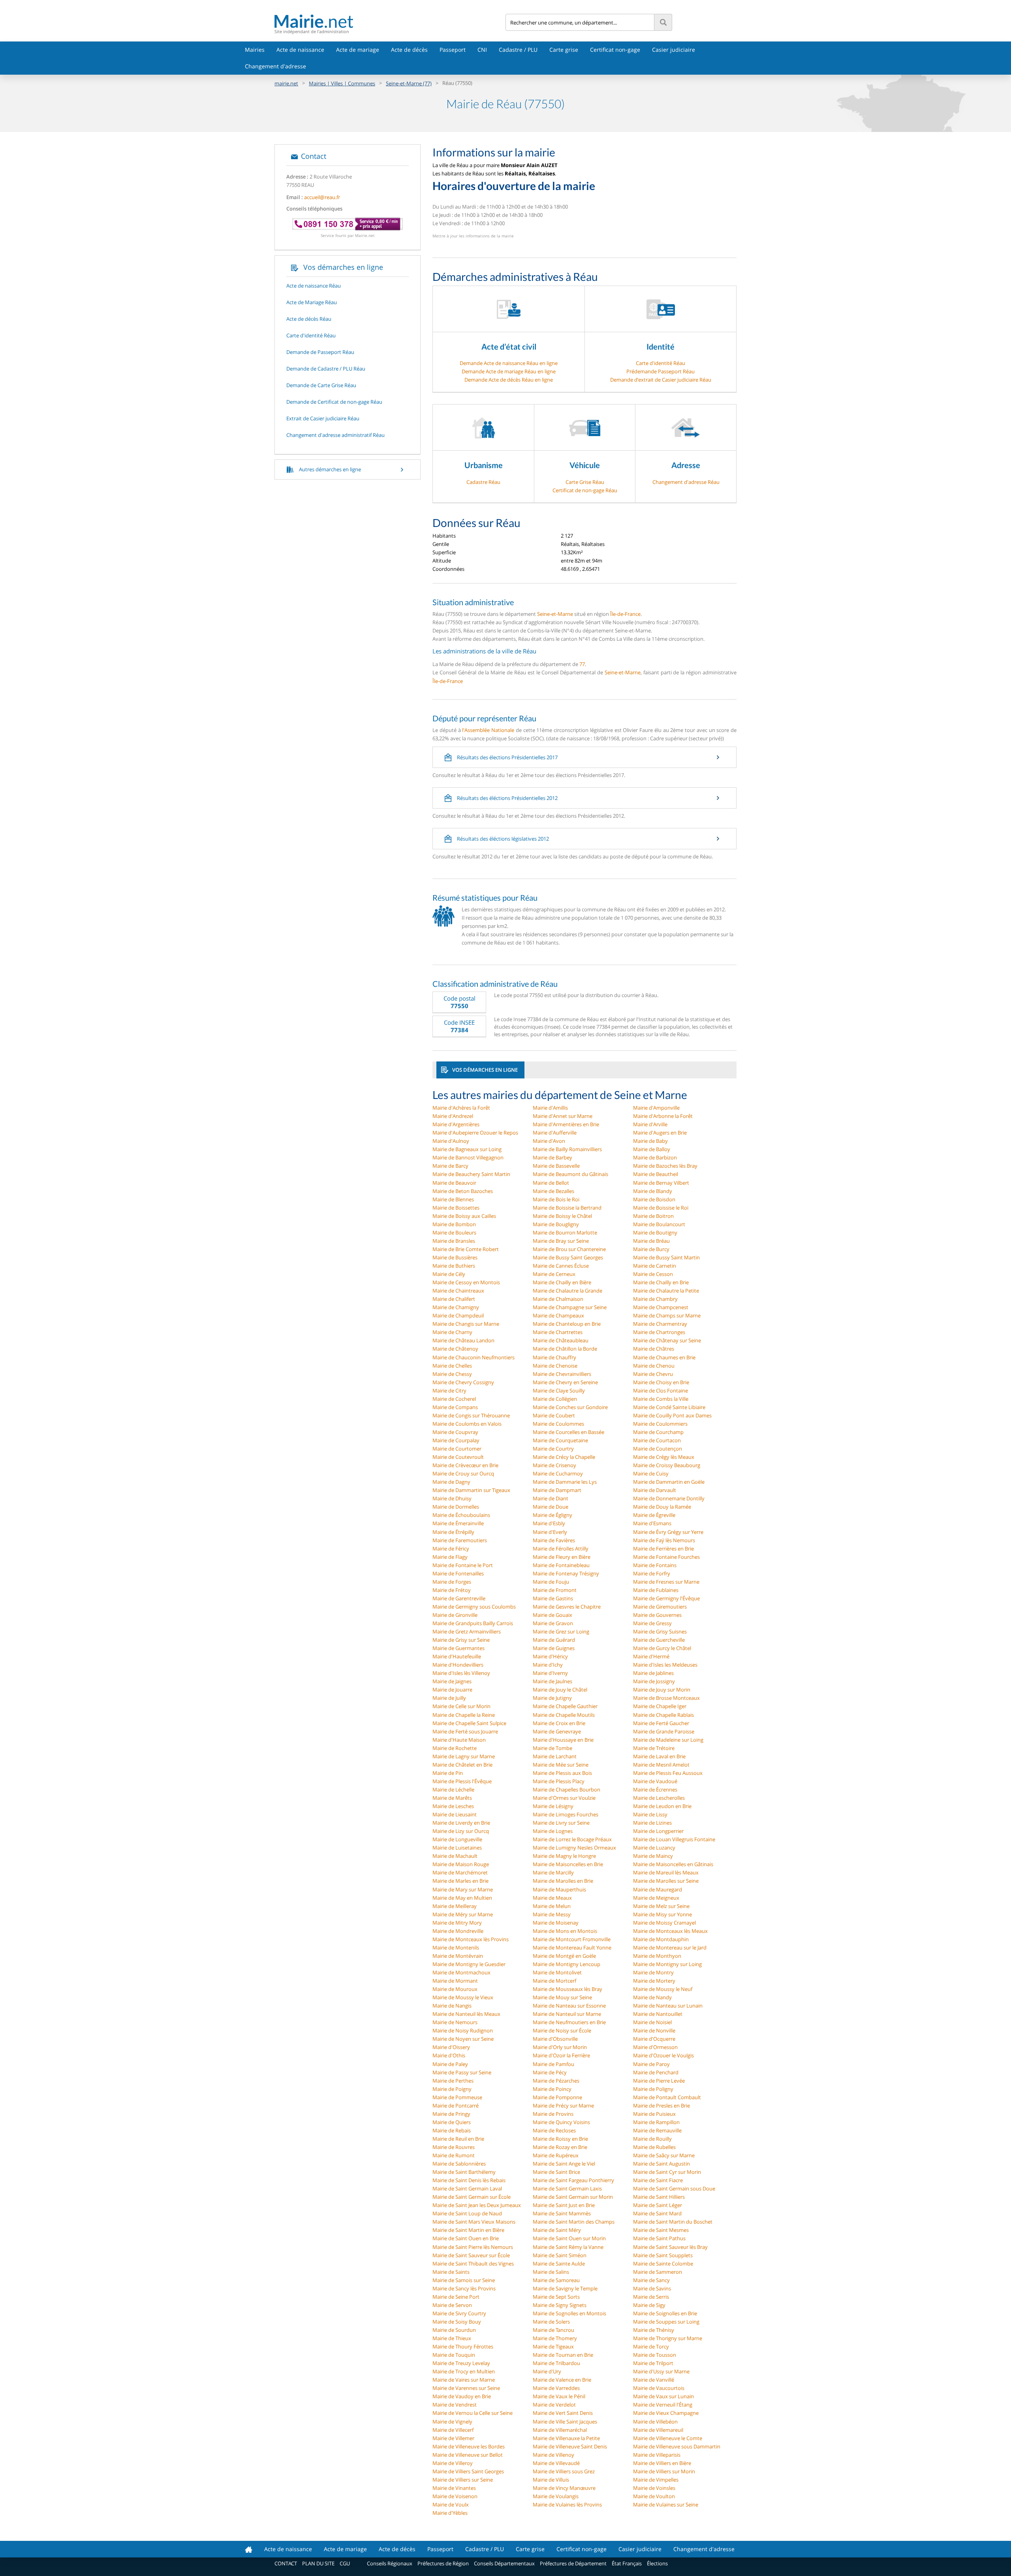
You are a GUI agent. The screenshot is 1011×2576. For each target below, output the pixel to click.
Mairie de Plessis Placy (559, 1781)
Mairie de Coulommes (558, 1424)
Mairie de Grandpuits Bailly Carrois (473, 1623)
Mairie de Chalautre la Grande (568, 1291)
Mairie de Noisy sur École (562, 2030)
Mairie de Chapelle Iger (660, 1706)
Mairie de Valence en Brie (562, 2380)
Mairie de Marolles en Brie (563, 1881)
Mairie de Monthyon (657, 1956)
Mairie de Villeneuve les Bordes (469, 2446)
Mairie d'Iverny (550, 1673)
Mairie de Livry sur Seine (561, 1823)
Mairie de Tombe (552, 1748)
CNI (482, 50)
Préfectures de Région (443, 2563)
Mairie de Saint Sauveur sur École (471, 2255)
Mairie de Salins (551, 2272)
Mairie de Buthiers (454, 1266)
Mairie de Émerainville (458, 1523)
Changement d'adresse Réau (686, 482)
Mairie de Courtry (553, 1449)
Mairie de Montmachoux (461, 1972)
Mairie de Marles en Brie (460, 1881)
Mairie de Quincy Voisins (561, 2122)
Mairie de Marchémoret (460, 1872)
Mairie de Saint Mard (657, 2213)
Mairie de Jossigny (654, 1681)
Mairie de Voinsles (654, 2488)
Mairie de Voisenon (455, 2496)
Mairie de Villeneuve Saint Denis (570, 2446)
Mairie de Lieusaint (455, 1814)
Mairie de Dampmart (557, 1490)
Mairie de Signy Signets (560, 2305)
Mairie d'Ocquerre (654, 2039)
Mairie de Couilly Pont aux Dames (672, 1415)
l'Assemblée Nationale (488, 730)
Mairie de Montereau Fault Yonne (572, 1948)
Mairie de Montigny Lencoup (567, 1964)
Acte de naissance (300, 50)
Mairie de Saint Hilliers (659, 2197)
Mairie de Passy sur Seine (462, 2072)
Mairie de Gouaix (552, 1615)
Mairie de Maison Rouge (461, 1864)
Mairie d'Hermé (651, 1656)
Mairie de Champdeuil (458, 1315)
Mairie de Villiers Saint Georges (468, 2471)
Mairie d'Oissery (451, 2047)
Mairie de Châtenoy (455, 1349)
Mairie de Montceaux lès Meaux (670, 1931)
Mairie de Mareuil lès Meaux (666, 1872)
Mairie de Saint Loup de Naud (467, 2213)
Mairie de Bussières (455, 1257)
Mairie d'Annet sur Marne (563, 1116)
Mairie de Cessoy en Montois (466, 1282)
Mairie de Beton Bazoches (463, 1191)
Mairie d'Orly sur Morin (560, 2047)
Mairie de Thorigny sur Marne (668, 2338)
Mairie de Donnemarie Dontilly (669, 1498)
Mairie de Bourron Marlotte (565, 1232)
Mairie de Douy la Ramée (662, 1507)
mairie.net (286, 83)
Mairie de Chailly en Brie (661, 1282)
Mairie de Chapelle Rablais (663, 1715)
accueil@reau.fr (322, 197)
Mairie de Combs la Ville (661, 1399)
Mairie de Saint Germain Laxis (567, 2188)
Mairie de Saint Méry (557, 2230)
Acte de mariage (358, 50)
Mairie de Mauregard (658, 1889)
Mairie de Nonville (654, 2030)
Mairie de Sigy (649, 2305)
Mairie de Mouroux (455, 1989)
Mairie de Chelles (452, 1366)
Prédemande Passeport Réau (661, 371)
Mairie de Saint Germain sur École (472, 2197)
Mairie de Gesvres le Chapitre (567, 1607)
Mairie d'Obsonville (555, 2039)
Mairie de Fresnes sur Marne (666, 1582)
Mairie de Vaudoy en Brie (462, 2396)
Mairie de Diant (551, 1498)
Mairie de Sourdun (454, 2330)
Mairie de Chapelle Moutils (564, 1715)
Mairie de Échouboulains (461, 1515)
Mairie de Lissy (650, 1814)
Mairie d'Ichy (548, 1665)
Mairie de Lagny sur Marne (464, 1756)
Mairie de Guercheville (659, 1640)
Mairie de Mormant (455, 1981)
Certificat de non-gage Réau (585, 490)
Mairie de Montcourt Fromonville (572, 1939)
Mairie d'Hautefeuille (457, 1656)
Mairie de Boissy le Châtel (562, 1216)
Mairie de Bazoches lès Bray (665, 1166)
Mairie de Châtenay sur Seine (667, 1340)
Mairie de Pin (448, 1773)
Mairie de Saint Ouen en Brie (466, 2238)
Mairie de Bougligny (556, 1224)
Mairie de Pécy (550, 2072)
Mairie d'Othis (449, 2055)
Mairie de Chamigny (456, 1307)
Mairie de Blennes (453, 1199)
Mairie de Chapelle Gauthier (565, 1706)
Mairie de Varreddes (556, 2388)
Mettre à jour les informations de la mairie (473, 236)
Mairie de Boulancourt (659, 1224)
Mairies (255, 50)
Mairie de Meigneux (656, 1898)
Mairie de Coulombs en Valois (467, 1424)
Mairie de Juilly (449, 1698)
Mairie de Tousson (655, 2355)
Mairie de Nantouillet (658, 2014)
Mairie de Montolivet (557, 1972)
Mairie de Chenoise (555, 1366)
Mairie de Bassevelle (556, 1166)
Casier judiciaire (674, 50)
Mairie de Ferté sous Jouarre (465, 1731)
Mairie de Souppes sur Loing (666, 2322)
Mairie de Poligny (653, 2089)
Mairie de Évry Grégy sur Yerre (668, 1532)
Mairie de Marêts (452, 1798)
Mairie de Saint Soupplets (663, 2255)
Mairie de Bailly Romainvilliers (567, 1149)
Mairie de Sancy (651, 2280)
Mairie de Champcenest (661, 1307)
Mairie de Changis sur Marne (466, 1324)
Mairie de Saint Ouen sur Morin (569, 2238)
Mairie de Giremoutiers (660, 1607)
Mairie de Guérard (554, 1640)
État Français (627, 2563)
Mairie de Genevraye (557, 1731)
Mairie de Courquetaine (560, 1440)
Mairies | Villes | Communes (342, 83)
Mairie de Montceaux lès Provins (471, 1939)
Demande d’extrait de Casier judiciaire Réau (661, 380)
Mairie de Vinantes (454, 2488)
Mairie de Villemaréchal (560, 2430)
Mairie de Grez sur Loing (561, 1631)
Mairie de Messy (552, 1914)
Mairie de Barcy (450, 1166)
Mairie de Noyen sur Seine (463, 2039)
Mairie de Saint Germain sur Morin (573, 2197)
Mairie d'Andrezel (453, 1116)
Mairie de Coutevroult (458, 1457)
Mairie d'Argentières (456, 1124)
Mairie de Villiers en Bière (662, 2463)
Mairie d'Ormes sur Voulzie (564, 1798)
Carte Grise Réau (585, 482)
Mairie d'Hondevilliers (458, 1665)
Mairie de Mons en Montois (565, 1931)
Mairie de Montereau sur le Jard (670, 1948)
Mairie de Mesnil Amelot (661, 1765)
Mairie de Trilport (653, 2363)
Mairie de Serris (651, 2297)
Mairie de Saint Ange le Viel (564, 2164)
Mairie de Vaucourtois (659, 2388)
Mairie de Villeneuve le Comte (668, 2438)
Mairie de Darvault (655, 1490)
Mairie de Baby (650, 1141)
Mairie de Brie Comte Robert (466, 1249)
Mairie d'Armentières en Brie (566, 1124)
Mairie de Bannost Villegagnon (468, 1157)
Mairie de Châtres (654, 1349)
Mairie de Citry (449, 1391)
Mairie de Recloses (554, 2130)
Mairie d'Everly (550, 1532)
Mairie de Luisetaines (457, 1848)
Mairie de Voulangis (556, 2496)
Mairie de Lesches (453, 1806)
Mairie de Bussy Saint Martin (666, 1257)
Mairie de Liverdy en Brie (461, 1823)
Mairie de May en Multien (462, 1898)
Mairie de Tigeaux (553, 2346)
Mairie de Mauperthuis (559, 1889)
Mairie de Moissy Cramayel (664, 1923)
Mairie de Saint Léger (658, 2205)
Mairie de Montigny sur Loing (667, 1964)
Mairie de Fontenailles (458, 1573)
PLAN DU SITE (318, 2563)
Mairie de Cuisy (651, 1473)
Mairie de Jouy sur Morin (662, 1690)
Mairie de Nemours (455, 2022)
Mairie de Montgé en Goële (564, 1956)
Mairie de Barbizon (655, 1157)
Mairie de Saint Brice (556, 2172)
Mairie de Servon (452, 2305)
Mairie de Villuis (551, 2480)
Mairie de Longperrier (658, 1831)
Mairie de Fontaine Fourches (666, 1557)
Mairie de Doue (551, 1507)
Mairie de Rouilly (652, 2139)
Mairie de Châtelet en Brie (462, 1765)
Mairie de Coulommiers (660, 1424)
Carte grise (564, 50)
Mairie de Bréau (651, 1241)
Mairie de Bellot (551, 1183)
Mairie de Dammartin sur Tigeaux (471, 1490)
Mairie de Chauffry (554, 1357)
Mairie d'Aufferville (555, 1133)
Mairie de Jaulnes (552, 1681)
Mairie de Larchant (555, 1756)
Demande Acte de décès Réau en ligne (509, 380)
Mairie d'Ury (547, 2371)
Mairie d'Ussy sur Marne (661, 2371)
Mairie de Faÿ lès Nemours (664, 1540)
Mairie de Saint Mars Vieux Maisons (474, 2222)
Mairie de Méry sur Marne (463, 1914)
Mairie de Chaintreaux (458, 1291)
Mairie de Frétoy (452, 1590)
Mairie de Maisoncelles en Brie (568, 1864)
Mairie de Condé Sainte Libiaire (669, 1407)
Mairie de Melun (552, 1906)
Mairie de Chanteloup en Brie (567, 1324)
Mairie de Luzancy (654, 1848)
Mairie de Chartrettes (558, 1332)
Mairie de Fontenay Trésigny (566, 1573)
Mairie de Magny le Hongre (564, 1856)
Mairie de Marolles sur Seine (666, 1881)
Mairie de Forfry (652, 1573)
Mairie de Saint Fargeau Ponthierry (573, 2180)
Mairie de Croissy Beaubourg (667, 1465)
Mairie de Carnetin (655, 1266)
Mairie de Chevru (653, 1374)
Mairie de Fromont (555, 1590)
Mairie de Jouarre (452, 1690)
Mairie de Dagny (451, 1482)
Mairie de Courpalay (456, 1440)
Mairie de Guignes (554, 1648)
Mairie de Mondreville (458, 1931)
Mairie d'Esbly (549, 1523)
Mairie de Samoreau (556, 2280)
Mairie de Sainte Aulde (559, 2264)
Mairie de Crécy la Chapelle (564, 1457)
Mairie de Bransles (454, 1241)
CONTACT (286, 2563)
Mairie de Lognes (553, 1831)
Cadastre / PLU (518, 50)
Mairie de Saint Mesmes (661, 2230)
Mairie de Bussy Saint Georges (568, 1257)
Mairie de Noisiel (652, 2022)
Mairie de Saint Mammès (562, 2213)
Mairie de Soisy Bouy (457, 2322)
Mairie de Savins (652, 2288)
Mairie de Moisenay (556, 1923)
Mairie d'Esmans (652, 1523)
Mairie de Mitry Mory (457, 1923)
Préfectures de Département (573, 2563)
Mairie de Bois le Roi (556, 1199)
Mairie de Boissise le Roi (661, 1208)
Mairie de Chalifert (454, 1299)
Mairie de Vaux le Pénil (559, 2396)
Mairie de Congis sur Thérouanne (471, 1415)
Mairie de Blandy (653, 1191)
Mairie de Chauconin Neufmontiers (474, 1357)
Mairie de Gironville (455, 1615)
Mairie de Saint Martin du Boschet (673, 2222)
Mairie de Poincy (552, 2089)
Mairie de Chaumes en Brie (664, 1357)
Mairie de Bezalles (553, 1191)
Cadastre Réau (483, 482)
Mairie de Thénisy (654, 2330)
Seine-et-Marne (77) (409, 83)
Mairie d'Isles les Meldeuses (665, 1665)
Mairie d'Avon (549, 1141)
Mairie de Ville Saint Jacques (565, 2422)
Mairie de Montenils (456, 1948)
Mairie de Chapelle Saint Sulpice (469, 1723)
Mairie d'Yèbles (450, 2513)
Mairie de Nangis (452, 2006)
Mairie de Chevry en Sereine (565, 1382)
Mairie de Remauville (657, 2130)
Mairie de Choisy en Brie (661, 1382)
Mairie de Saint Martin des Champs (574, 2222)
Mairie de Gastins (553, 1598)
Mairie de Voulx (451, 2504)
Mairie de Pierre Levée (659, 2081)
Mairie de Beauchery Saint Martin (471, 1174)
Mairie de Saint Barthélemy (464, 2172)
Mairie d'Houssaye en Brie (563, 1740)
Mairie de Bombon (454, 1224)
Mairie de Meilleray (455, 1906)
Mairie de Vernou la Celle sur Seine (473, 2413)
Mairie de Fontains (655, 1565)
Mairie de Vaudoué (655, 1781)
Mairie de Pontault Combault (667, 2097)
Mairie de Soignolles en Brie (665, 2313)
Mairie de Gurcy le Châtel (662, 1648)
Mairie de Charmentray (660, 1324)
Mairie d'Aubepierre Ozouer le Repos (475, 1133)
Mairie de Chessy (452, 1374)
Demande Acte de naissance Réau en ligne (509, 363)
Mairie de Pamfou (553, 2064)
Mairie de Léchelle (453, 1789)
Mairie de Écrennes (655, 1789)
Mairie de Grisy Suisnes (660, 1631)
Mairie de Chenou (654, 1366)
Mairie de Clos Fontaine (661, 1391)
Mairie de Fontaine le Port (463, 1565)
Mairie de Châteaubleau (561, 1340)
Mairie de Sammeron (658, 2272)
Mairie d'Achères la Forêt (461, 1108)
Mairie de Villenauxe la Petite (566, 2438)
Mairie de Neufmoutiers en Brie (569, 2022)
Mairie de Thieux (452, 2338)
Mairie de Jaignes (452, 1681)
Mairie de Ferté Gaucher (661, 1723)
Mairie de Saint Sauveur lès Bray (670, 2247)
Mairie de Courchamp (658, 1432)
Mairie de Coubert (554, 1415)
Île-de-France (625, 614)
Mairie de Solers (551, 2322)
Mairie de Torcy (651, 2346)
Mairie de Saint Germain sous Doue (674, 2188)
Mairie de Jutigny (552, 1698)
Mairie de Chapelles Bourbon (567, 1789)
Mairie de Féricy (451, 1549)
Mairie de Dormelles (456, 1507)
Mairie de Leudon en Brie (662, 1806)
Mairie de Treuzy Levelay (461, 2363)
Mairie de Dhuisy (452, 1498)
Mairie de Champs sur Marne (667, 1315)
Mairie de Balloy (652, 1149)
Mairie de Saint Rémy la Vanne (568, 2247)
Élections (657, 2563)
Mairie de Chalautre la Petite (666, 1291)
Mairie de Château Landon (463, 1340)
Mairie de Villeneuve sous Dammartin (677, 2446)
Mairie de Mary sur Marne (463, 1889)
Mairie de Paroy (651, 2064)
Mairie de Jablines (653, 1673)
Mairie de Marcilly (553, 1872)
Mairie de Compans (455, 1407)
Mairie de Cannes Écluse (561, 1266)
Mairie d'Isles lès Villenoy (461, 1673)
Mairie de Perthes (453, 2081)
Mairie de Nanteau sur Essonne (569, 2006)
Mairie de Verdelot (554, 2405)
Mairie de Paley (450, 2064)
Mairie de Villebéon (655, 2422)
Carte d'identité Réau (661, 363)
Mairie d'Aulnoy (451, 1141)
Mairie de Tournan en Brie (563, 2355)
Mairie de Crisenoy (554, 1465)
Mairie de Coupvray (455, 1432)
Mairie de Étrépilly (453, 1532)
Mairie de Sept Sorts (556, 2297)
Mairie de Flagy (450, 1557)
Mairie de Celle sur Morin (461, 1706)
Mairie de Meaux (552, 1898)
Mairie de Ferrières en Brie (663, 1549)
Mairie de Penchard (656, 2072)
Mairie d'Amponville (656, 1108)
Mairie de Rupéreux (556, 2155)
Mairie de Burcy (651, 1249)
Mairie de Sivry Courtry (459, 2313)
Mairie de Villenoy (553, 2455)
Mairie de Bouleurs (454, 1232)
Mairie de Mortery (654, 1981)
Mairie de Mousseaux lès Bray (568, 1989)
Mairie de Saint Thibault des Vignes (473, 2264)
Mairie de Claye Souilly (559, 1391)
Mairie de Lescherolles (659, 1798)
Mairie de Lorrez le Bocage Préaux (572, 1839)
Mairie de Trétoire (654, 1748)
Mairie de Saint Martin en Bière (468, 2230)
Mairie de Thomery (555, 2338)
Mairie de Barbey (552, 1157)
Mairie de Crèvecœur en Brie (465, 1465)
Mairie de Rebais (452, 2130)
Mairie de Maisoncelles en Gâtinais (673, 1864)
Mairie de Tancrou (553, 2330)
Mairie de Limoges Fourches (566, 1814)
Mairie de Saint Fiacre (658, 2180)
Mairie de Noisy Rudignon (463, 2030)
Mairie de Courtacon (657, 1440)
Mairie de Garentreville (459, 1598)
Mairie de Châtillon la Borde (565, 1349)
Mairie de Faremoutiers (460, 1540)
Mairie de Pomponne (557, 2097)
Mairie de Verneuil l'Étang (663, 2405)
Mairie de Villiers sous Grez (564, 2471)
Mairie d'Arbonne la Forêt (663, 1116)
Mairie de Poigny (452, 2089)
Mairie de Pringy (451, 2114)
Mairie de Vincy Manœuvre (564, 2488)
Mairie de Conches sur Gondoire (570, 1407)
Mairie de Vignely (452, 2422)
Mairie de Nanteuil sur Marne (567, 2014)
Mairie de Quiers (452, 2122)
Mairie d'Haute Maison (459, 1740)
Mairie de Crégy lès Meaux (664, 1457)
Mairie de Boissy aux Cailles (464, 1216)
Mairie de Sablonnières (459, 2164)
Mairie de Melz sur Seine (661, 1906)
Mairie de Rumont (454, 2155)
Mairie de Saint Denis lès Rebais (469, 2180)
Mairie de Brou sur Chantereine (569, 1249)
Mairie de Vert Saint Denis (563, 2413)
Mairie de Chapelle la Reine (464, 1715)
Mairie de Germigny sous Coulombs (474, 1607)
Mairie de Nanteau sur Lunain (668, 2006)
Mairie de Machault (455, 1856)
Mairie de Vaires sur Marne (464, 2380)
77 (582, 664)
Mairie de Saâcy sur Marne (664, 2155)
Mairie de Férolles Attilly (561, 1549)
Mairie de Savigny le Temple (565, 2288)
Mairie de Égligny (552, 1515)
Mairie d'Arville (650, 1124)
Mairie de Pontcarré (456, 2106)
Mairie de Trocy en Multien (464, 2371)
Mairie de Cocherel (454, 1399)
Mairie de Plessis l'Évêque (462, 1781)
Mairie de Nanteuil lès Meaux (466, 2014)
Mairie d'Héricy (550, 1656)
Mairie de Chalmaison (558, 1299)
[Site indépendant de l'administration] (390, 21)
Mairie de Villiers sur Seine (463, 2480)
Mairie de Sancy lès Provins (464, 2288)
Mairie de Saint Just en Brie (564, 2205)
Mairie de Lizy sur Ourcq (461, 1831)
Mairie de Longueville (457, 1839)
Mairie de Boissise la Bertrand (567, 1208)
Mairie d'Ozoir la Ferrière (561, 2055)
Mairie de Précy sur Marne (563, 2106)
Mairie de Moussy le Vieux (463, 1997)
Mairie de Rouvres (454, 2147)
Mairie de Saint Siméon (560, 2255)
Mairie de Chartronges (659, 1332)
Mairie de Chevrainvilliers (562, 1374)
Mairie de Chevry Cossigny (463, 1382)
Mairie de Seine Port (456, 2297)
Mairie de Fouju (551, 1582)
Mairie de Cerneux (554, 1274)
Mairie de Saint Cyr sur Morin (667, 2172)
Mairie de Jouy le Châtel (560, 1690)
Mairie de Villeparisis (657, 2455)
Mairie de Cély (449, 1274)
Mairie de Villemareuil (658, 2430)
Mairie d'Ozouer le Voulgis (663, 2055)
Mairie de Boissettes (456, 1208)
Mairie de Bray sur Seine (561, 1241)
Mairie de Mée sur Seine (561, 1765)
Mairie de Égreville (654, 1515)
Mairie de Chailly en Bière (562, 1282)
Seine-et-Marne (555, 614)
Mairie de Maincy (653, 1856)
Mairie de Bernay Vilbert (661, 1183)
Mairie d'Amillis (550, 1108)
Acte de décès (409, 50)
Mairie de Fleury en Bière (562, 1557)
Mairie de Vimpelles (656, 2480)
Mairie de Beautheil (656, 1174)
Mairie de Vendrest (455, 2405)
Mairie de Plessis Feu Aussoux (668, 1773)
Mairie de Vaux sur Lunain (663, 2396)
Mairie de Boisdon (654, 1199)
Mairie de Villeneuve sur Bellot (468, 2455)
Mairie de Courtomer (457, 1449)
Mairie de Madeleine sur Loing (668, 1740)
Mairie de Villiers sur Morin (664, 2471)
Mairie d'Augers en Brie (660, 1133)
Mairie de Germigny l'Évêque (666, 1598)
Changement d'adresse (275, 66)
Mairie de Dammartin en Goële (669, 1482)
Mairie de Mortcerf (554, 1981)
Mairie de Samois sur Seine (464, 2280)
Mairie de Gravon (553, 1623)
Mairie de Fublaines (656, 1590)
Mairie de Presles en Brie (661, 2106)
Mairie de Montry (653, 1972)
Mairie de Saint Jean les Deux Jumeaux (477, 2205)
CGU (345, 2563)
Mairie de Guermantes (459, 1648)
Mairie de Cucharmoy (558, 1473)
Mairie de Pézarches (556, 2081)
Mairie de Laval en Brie (659, 1756)
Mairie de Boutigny (655, 1232)
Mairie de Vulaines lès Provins (567, 2504)
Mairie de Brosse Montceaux (666, 1698)
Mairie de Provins (553, 2114)
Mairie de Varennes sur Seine (466, 2388)
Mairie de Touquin (454, 2355)
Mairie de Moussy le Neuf (663, 1989)
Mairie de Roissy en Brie (560, 2139)
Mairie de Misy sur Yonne (662, 1914)
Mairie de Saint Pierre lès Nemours (473, 2247)
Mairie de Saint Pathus (659, 2238)
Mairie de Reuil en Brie (458, 2139)
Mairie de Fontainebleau (561, 1565)
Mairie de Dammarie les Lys (565, 1482)
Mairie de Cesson (653, 1274)
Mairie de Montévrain (458, 1956)
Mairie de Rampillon (656, 2122)
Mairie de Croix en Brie (559, 1723)
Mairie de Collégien (555, 1399)
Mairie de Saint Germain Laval (467, 2188)
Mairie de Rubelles (654, 2147)
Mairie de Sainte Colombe (663, 2264)
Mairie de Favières (554, 1540)
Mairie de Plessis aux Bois (562, 1773)
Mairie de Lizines (652, 1823)
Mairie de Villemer (453, 2438)
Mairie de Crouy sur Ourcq (463, 1473)
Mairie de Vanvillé (654, 2380)
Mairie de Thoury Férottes (463, 2346)
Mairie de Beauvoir (454, 1183)
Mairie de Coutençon (658, 1449)
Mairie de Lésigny (553, 1806)
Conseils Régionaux (390, 2563)
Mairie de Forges (452, 1582)
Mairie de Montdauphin (661, 1939)
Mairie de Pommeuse (457, 2097)
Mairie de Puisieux (654, 2114)
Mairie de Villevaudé (556, 2463)
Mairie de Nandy (652, 1997)
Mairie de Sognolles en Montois (569, 2313)
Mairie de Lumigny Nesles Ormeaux (574, 1848)
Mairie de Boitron (653, 1216)
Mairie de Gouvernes (657, 1615)
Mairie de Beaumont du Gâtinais (570, 1174)
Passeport (453, 50)
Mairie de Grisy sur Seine (461, 1640)
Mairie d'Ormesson (655, 2047)
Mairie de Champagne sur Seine (570, 1307)
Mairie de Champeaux (558, 1315)
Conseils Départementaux (504, 2563)
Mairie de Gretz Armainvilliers (467, 1631)
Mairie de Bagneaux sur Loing (467, 1149)
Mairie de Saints (451, 2272)
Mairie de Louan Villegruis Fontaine (674, 1839)
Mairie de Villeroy (453, 2463)
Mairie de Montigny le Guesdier (469, 1964)
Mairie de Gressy (652, 1623)
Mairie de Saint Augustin (661, 2164)
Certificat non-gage (615, 50)
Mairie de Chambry (655, 1299)
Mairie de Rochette (455, 1748)
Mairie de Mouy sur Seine (562, 1997)
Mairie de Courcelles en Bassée (568, 1432)
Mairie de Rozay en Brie (560, 2147)
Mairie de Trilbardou (556, 2363)
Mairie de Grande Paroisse (664, 1731)
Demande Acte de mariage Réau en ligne (509, 371)
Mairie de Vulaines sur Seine (666, 2504)
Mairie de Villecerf (453, 2430)
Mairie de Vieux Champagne (666, 2413)
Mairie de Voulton (654, 2496)
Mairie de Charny (452, 1332)
